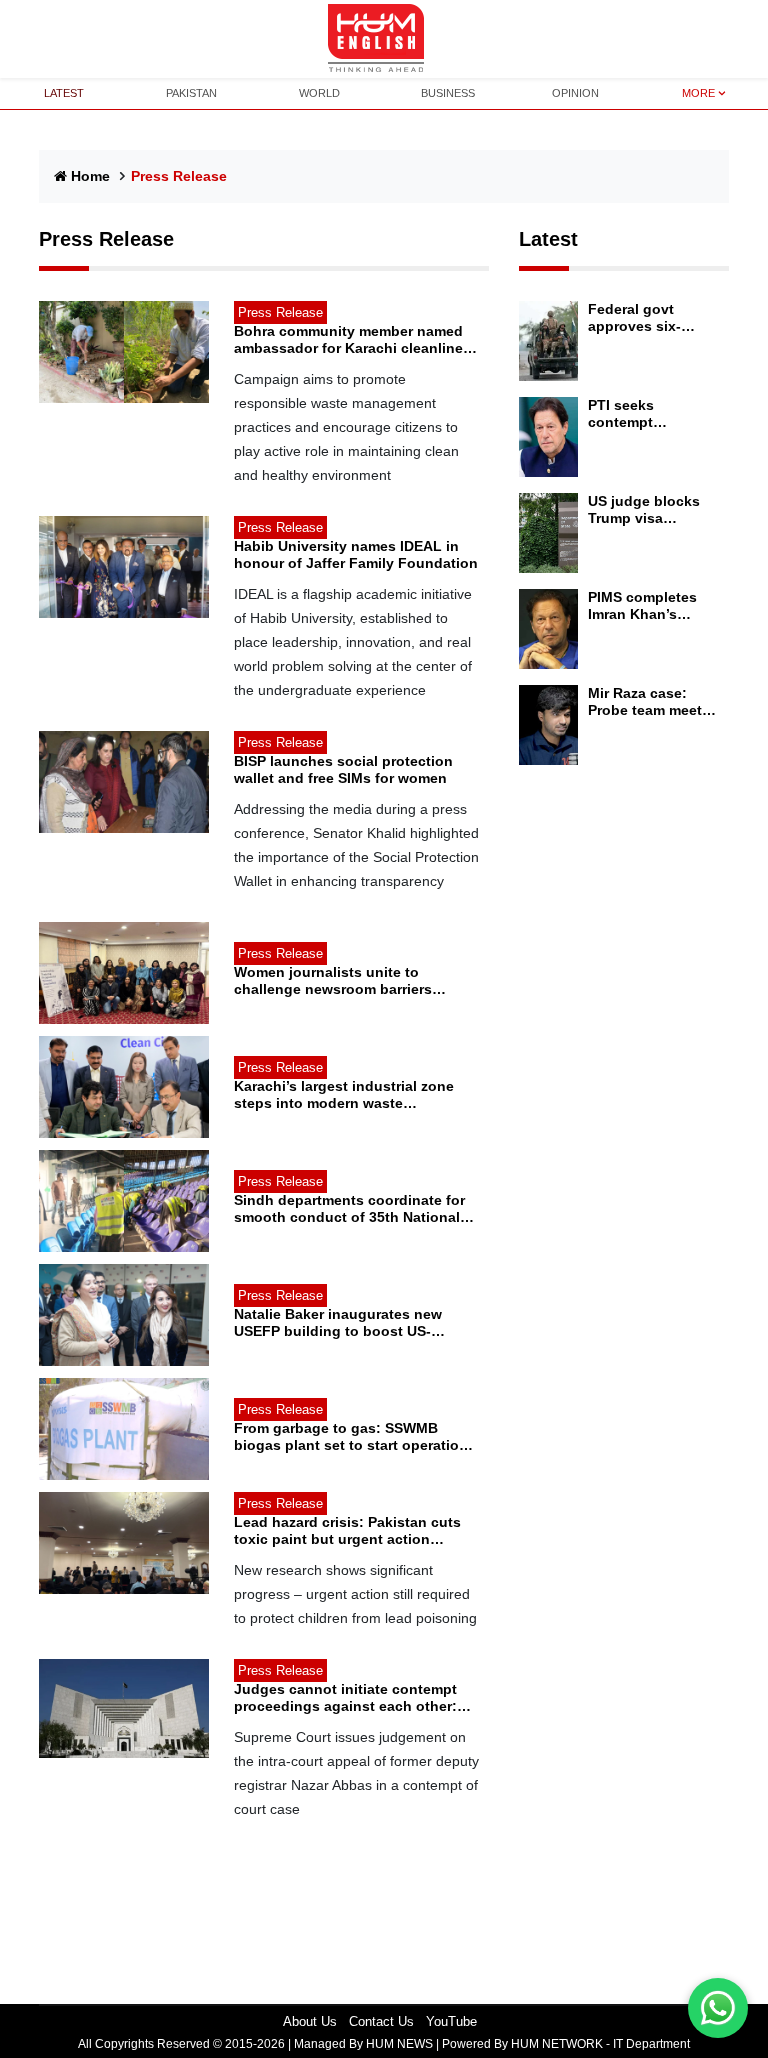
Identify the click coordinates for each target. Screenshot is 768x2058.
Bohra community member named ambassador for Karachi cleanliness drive (356, 340)
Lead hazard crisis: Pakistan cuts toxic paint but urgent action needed (347, 1531)
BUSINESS (448, 93)
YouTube (451, 2021)
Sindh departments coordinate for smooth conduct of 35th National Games (349, 1209)
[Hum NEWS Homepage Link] (384, 39)
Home (90, 176)
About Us (310, 2021)
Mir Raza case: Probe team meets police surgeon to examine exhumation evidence (649, 702)
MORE (698, 93)
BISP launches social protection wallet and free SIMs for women (343, 769)
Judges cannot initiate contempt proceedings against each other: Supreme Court (345, 1698)
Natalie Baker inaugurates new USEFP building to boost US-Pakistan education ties (338, 1323)
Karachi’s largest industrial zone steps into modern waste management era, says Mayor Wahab (344, 1095)
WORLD (319, 93)
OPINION (575, 93)
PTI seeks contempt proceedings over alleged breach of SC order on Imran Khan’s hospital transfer (649, 414)
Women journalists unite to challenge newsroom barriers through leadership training (333, 981)
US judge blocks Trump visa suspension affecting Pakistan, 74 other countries (652, 510)
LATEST (64, 93)
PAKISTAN (191, 93)
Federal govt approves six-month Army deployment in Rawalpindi (637, 318)
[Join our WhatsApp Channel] (718, 2008)
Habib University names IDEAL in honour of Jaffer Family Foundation (356, 554)
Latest (548, 239)
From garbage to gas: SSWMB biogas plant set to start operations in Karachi (355, 1437)
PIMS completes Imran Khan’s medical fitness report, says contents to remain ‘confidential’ (652, 606)
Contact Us (381, 2021)
